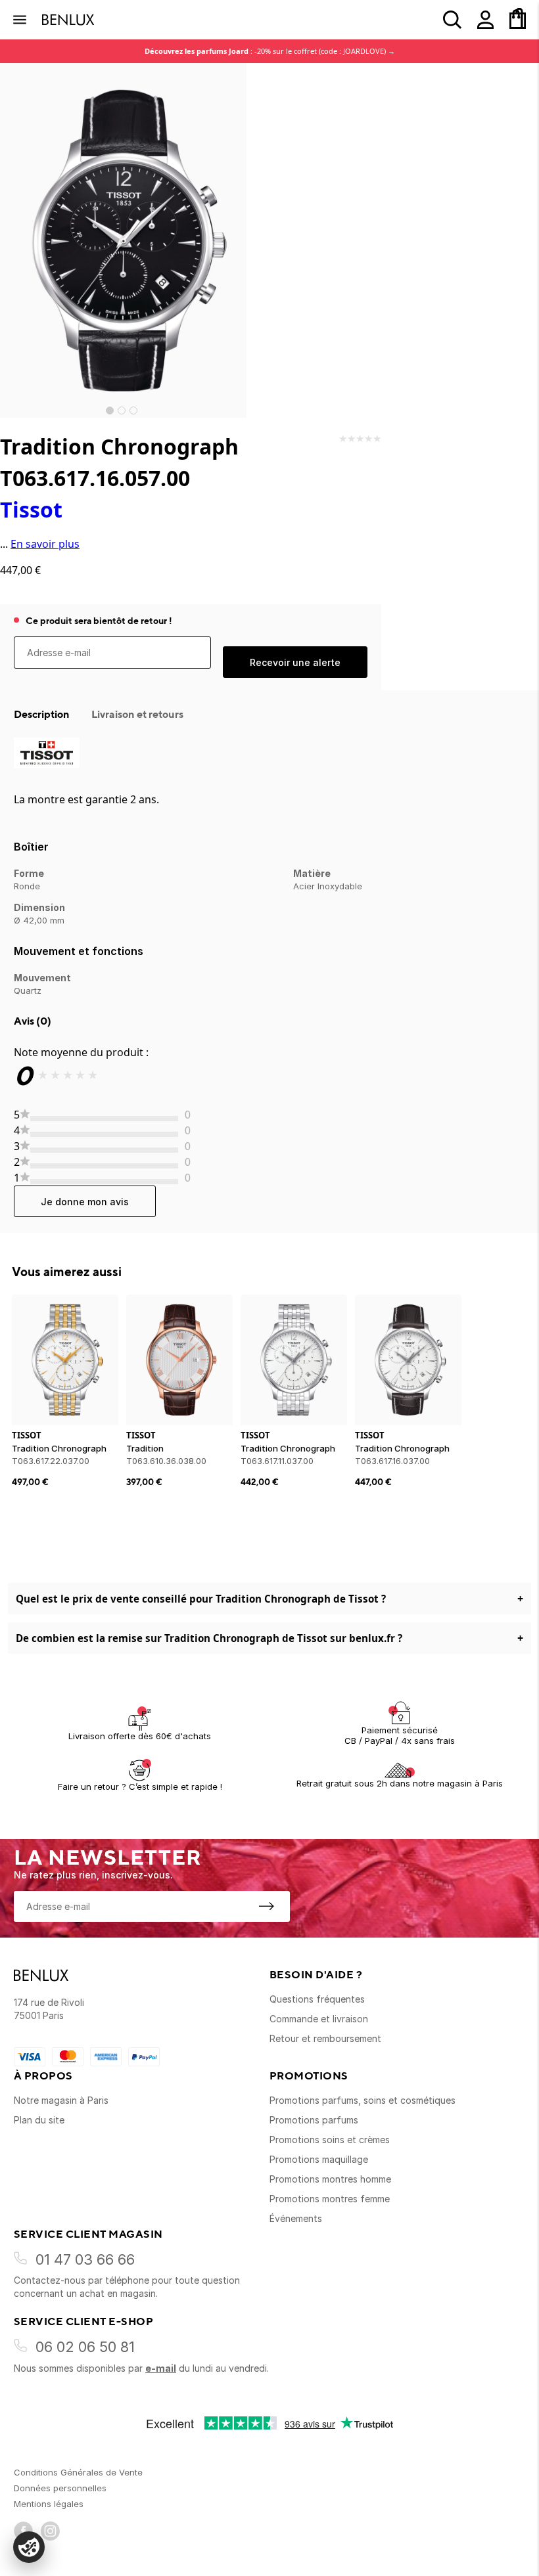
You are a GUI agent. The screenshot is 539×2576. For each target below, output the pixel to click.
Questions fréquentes (317, 1999)
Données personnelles (60, 2488)
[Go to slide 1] (110, 411)
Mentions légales (49, 2504)
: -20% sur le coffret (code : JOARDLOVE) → (270, 51)
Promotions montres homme (330, 2179)
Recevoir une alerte (295, 662)
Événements (296, 2218)
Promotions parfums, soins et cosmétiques (363, 2100)
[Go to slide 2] (122, 411)
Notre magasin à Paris (61, 2100)
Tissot (31, 509)
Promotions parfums (314, 2120)
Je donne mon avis (85, 1202)
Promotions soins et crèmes (330, 2140)
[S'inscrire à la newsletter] (266, 1906)
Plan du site (39, 2120)
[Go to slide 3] (133, 411)
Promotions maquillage (319, 2159)
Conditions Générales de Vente (78, 2472)
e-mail (161, 2368)
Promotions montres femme (330, 2199)
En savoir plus (45, 544)
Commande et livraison (319, 2019)
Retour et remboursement (325, 2038)
